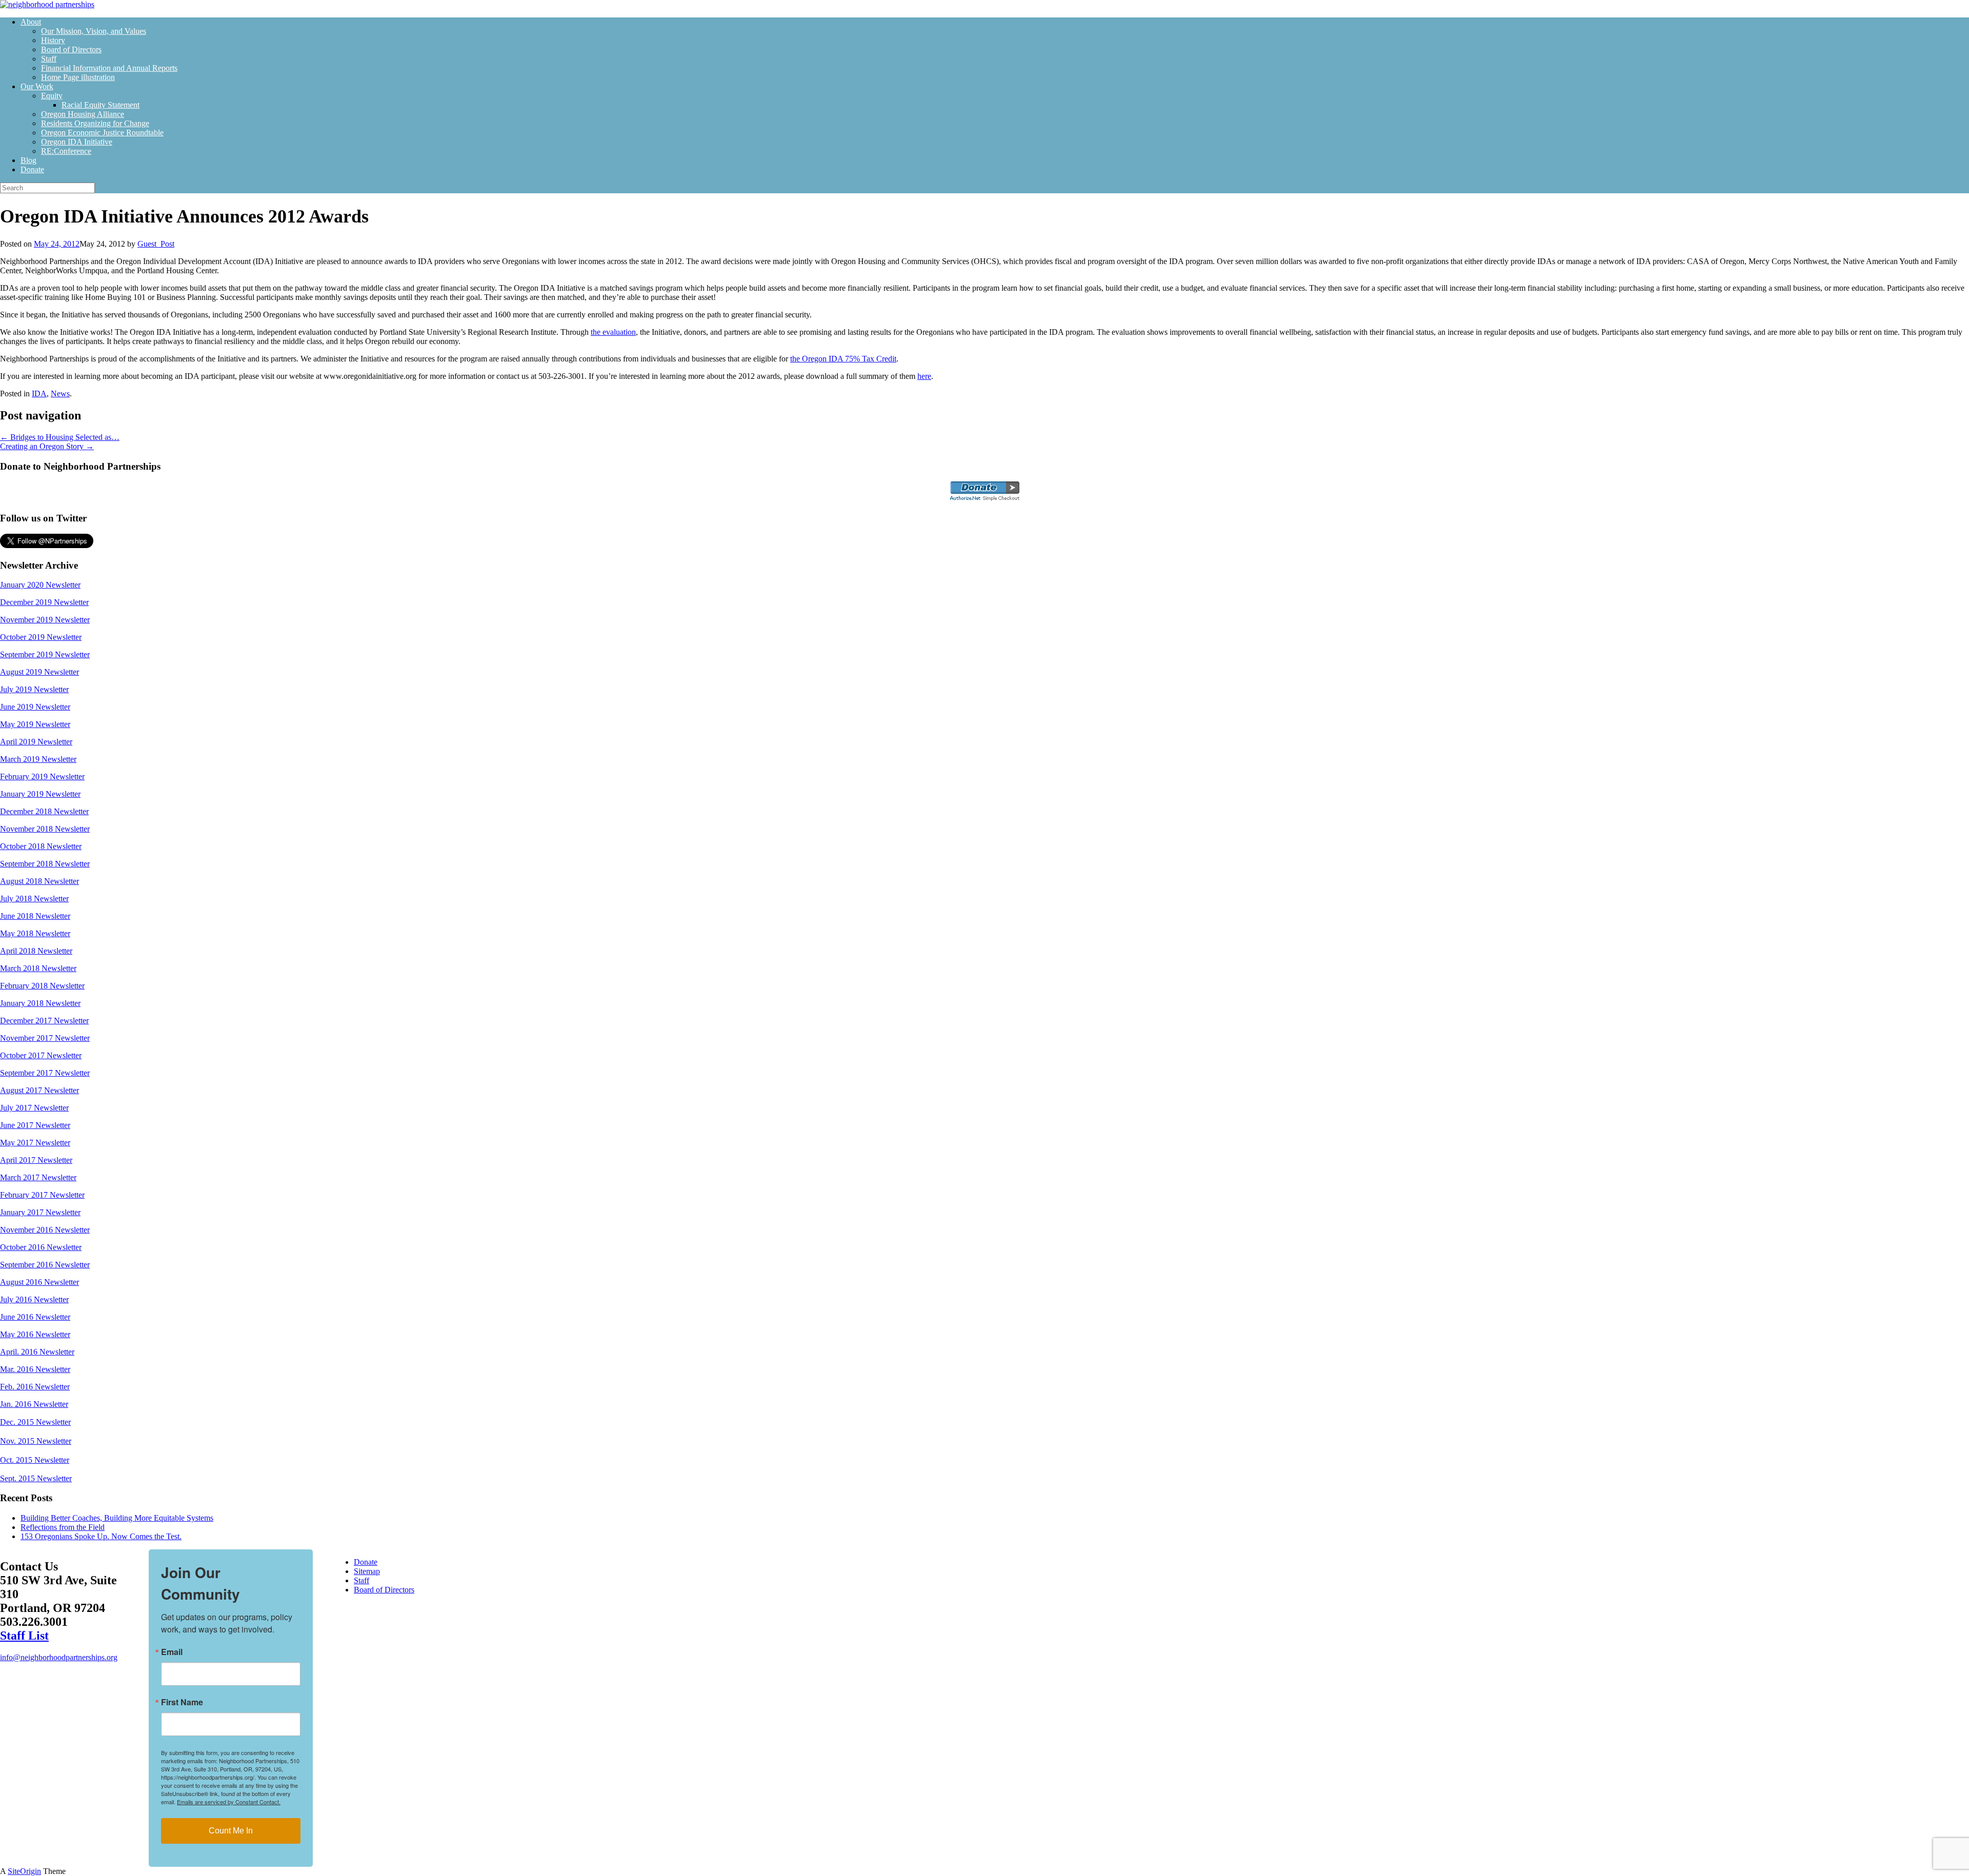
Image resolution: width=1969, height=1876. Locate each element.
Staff (49, 59)
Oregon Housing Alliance (83, 114)
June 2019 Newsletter (35, 707)
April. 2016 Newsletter (37, 1352)
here (924, 376)
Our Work (37, 86)
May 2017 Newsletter (35, 1143)
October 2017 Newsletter (41, 1055)
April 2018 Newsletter (36, 951)
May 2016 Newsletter (35, 1334)
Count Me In (231, 1831)
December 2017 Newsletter (44, 1021)
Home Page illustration (78, 77)
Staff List (24, 1636)
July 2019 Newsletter (34, 689)
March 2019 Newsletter (38, 759)
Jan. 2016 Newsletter (34, 1404)
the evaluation (613, 332)
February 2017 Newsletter (42, 1195)
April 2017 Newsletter (36, 1160)
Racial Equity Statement (101, 105)
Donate (32, 169)
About (31, 22)
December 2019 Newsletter (44, 602)
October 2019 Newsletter (41, 637)
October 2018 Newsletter (41, 846)
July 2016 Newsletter (34, 1299)
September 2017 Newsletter (45, 1073)
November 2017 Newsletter (45, 1038)
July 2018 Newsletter (34, 899)
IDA (39, 394)
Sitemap (367, 1571)
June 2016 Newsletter (35, 1317)
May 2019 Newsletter (35, 724)
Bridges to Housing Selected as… (60, 437)
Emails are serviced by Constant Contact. (229, 1802)
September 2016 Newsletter (45, 1265)
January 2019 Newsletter (40, 794)
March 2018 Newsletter (38, 968)
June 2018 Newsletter (35, 916)
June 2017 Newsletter (35, 1125)
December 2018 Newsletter (44, 811)
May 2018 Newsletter (35, 933)
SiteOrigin (24, 1871)
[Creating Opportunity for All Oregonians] (47, 4)
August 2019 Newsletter (39, 672)
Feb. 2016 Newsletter (35, 1387)
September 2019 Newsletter (45, 654)
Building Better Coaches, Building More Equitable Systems (117, 1518)
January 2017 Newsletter (40, 1212)
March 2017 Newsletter (38, 1177)
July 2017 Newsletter (34, 1108)
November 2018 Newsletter (45, 829)
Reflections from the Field (63, 1527)
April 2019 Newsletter (36, 742)
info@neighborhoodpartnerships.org (59, 1657)
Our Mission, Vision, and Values (94, 31)
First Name (182, 1702)
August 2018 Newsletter (39, 881)
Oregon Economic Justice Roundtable (102, 133)
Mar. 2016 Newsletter (35, 1369)
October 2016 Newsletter (41, 1247)
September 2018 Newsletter (45, 864)
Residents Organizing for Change (95, 123)
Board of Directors (71, 49)
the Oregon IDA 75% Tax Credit (843, 359)
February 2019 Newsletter (42, 776)
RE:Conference (66, 151)
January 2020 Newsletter (40, 585)
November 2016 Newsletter (45, 1230)
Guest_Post (156, 244)
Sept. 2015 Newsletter (36, 1478)
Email (172, 1652)
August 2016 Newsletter (39, 1282)
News (60, 394)
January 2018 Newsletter (40, 1003)
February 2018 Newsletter (42, 986)
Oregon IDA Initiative (77, 142)
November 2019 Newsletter (45, 620)
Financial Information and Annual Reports (109, 68)
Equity (52, 96)
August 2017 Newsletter (39, 1090)
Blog (28, 160)
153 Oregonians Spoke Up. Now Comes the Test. (101, 1536)
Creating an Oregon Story (47, 446)
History (53, 40)
